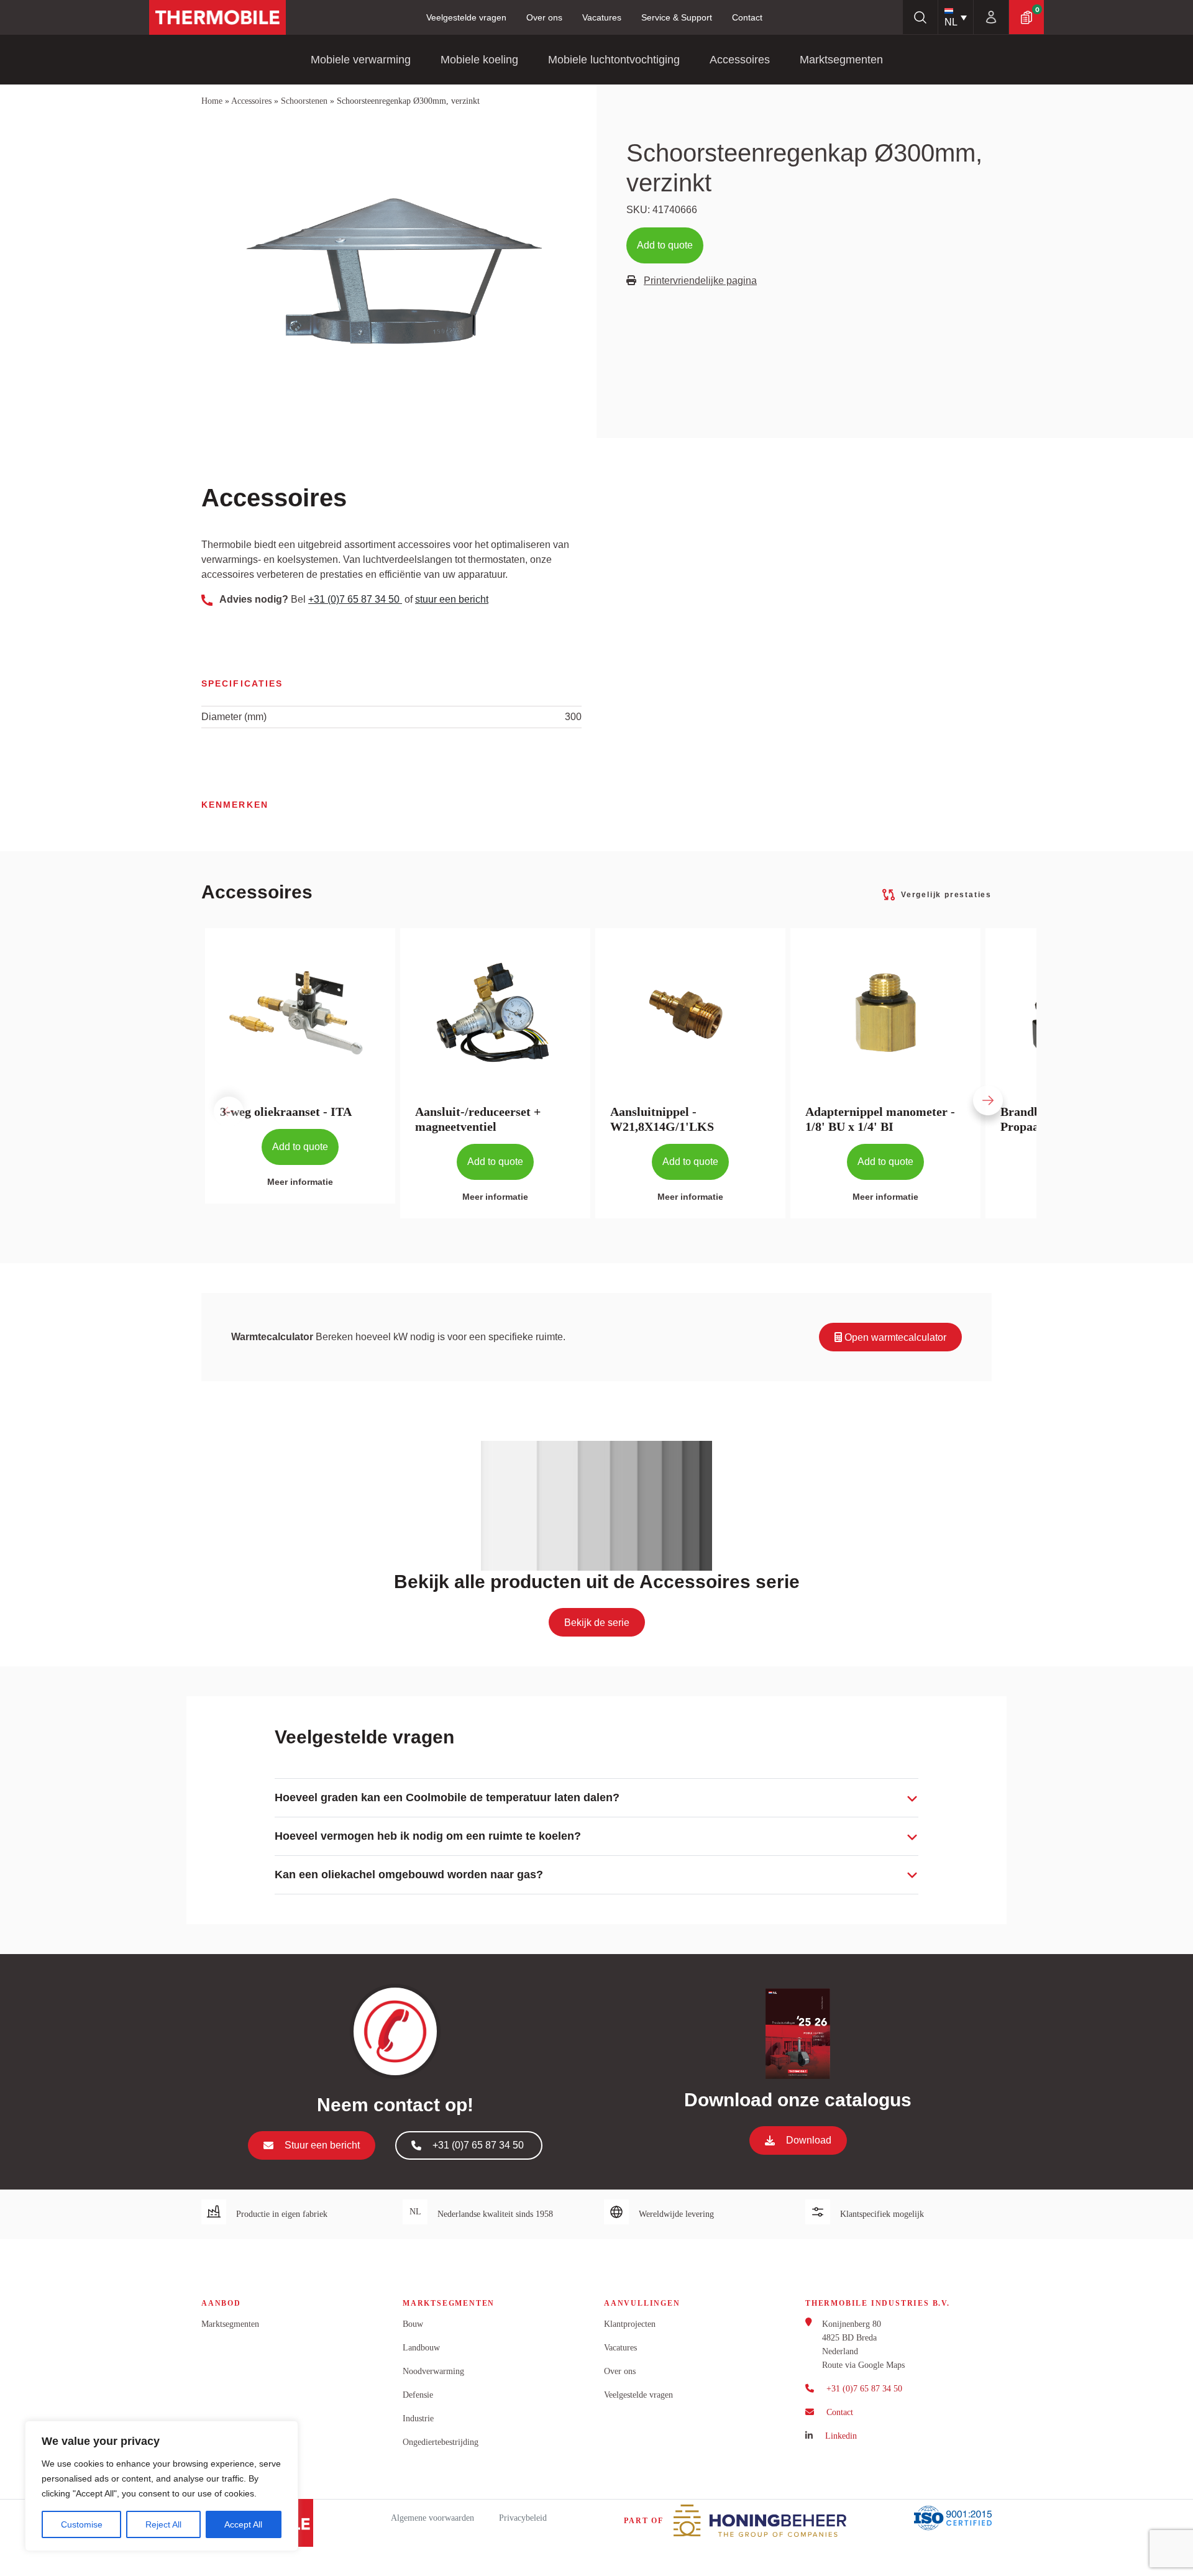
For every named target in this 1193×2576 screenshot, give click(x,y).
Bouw (413, 2324)
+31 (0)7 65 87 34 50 (355, 599)
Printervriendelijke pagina (700, 281)
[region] (162, 2486)
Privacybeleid (523, 2518)
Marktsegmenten (841, 60)
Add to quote (665, 245)
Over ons (544, 17)
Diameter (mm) (234, 717)
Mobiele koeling (479, 60)
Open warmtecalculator (894, 1337)
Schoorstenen (304, 101)
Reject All (163, 2524)
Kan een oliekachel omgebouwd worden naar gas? (409, 1875)
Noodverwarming (433, 2371)
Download (809, 2140)
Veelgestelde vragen (466, 17)
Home (212, 101)
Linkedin (841, 2436)
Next (971, 1089)
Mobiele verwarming (361, 60)
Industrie (418, 2418)
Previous (211, 1089)
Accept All (243, 2524)
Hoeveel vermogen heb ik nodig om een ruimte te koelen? (428, 1836)
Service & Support (677, 17)
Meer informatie (300, 1182)
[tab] (596, 1798)
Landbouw (421, 2348)
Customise (82, 2524)
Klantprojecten (630, 2324)
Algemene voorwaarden (432, 2518)
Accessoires (740, 60)
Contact (747, 17)
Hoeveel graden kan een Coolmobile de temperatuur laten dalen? (447, 1797)
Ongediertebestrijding (441, 2442)
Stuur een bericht (322, 2145)
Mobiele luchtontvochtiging (614, 60)
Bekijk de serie (597, 1623)
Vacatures (602, 17)
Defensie (418, 2395)
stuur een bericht (452, 599)
